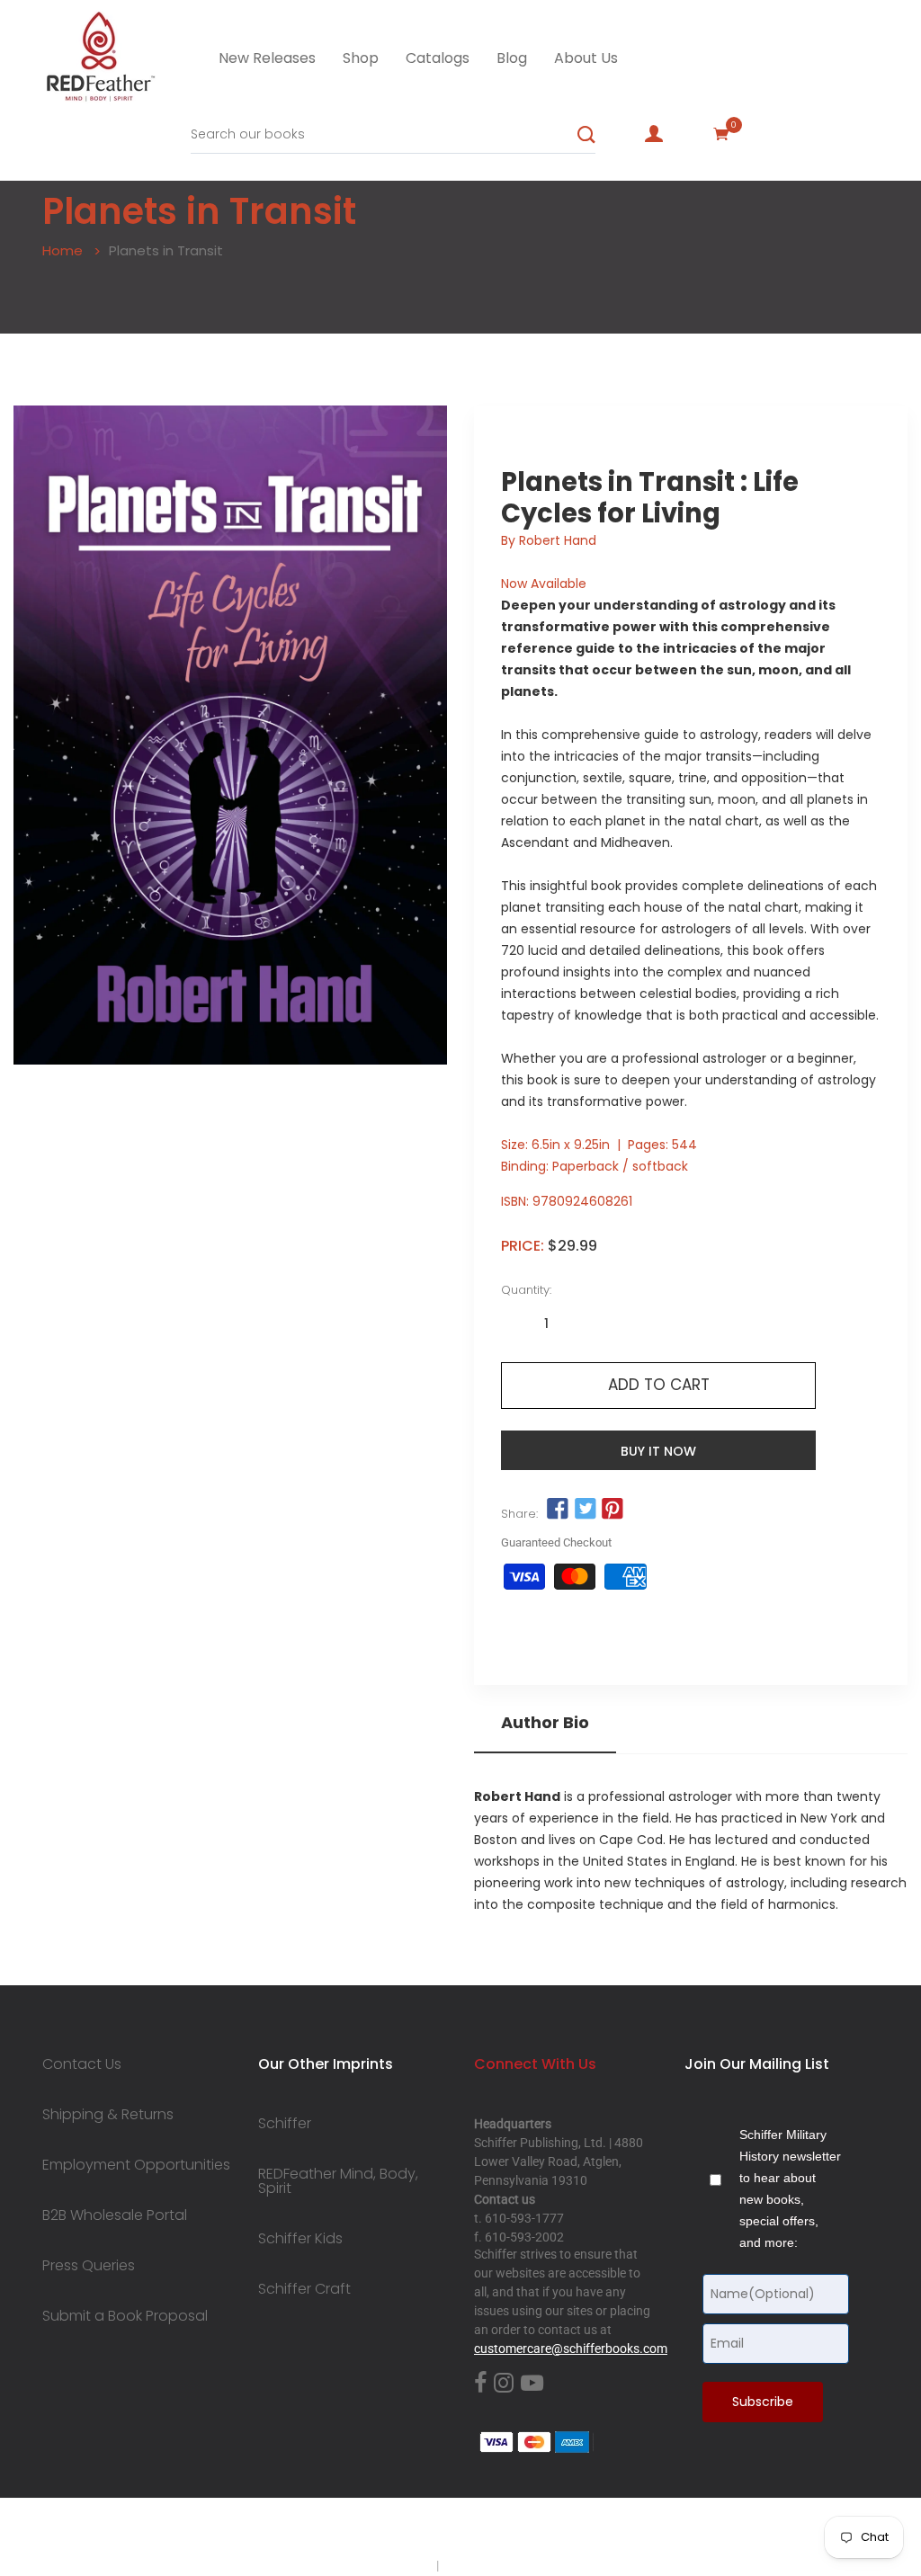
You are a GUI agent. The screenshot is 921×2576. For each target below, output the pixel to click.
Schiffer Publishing (508, 2530)
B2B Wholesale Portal (115, 2215)
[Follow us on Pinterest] (613, 1510)
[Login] (654, 134)
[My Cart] (721, 134)
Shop (361, 58)
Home (63, 250)
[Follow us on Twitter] (585, 1510)
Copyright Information (504, 2565)
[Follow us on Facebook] (558, 1510)
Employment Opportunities (136, 2165)
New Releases (267, 58)
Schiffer (285, 2124)
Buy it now (658, 1451)
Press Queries (89, 2266)
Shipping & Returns (108, 2115)
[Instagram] (504, 2384)
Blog (512, 58)
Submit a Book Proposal (125, 2316)
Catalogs (438, 58)
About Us (586, 58)
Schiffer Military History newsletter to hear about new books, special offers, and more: (790, 2188)
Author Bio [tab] (545, 1723)
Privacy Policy (395, 2565)
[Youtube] (532, 2384)
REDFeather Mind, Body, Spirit (338, 2181)
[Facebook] (480, 2384)
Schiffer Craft (304, 2289)
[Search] (586, 135)
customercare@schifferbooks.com (571, 2349)
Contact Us (82, 2064)
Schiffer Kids (300, 2239)
